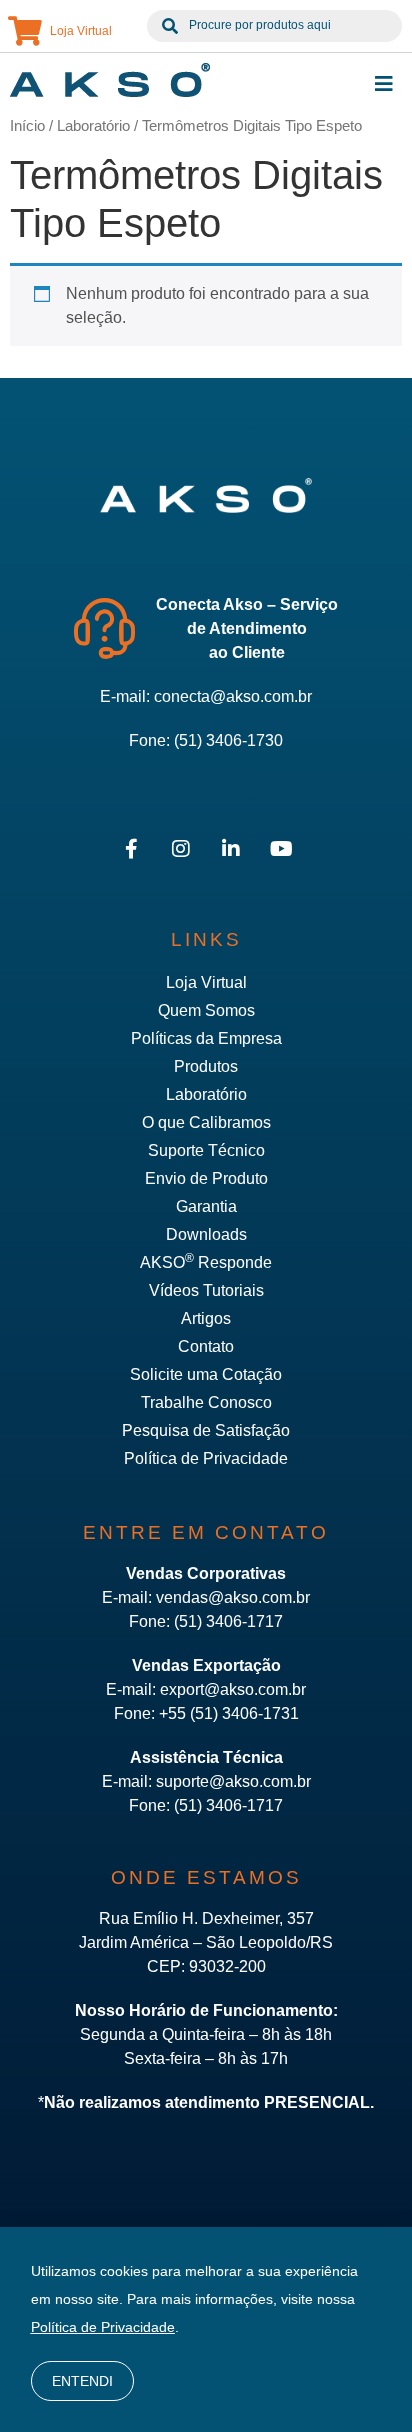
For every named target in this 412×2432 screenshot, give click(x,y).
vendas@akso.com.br (233, 1597)
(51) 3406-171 (224, 1805)
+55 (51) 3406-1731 (229, 1713)
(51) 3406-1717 (228, 1621)
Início (27, 126)
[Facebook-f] (131, 849)
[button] (384, 84)
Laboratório (93, 126)
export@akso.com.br (233, 1689)
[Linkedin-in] (231, 849)
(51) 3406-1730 (228, 740)
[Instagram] (181, 849)
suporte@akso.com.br (233, 1781)
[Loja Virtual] (25, 31)
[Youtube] (281, 849)
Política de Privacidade (103, 2327)
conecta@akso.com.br (233, 696)
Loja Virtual (81, 31)
